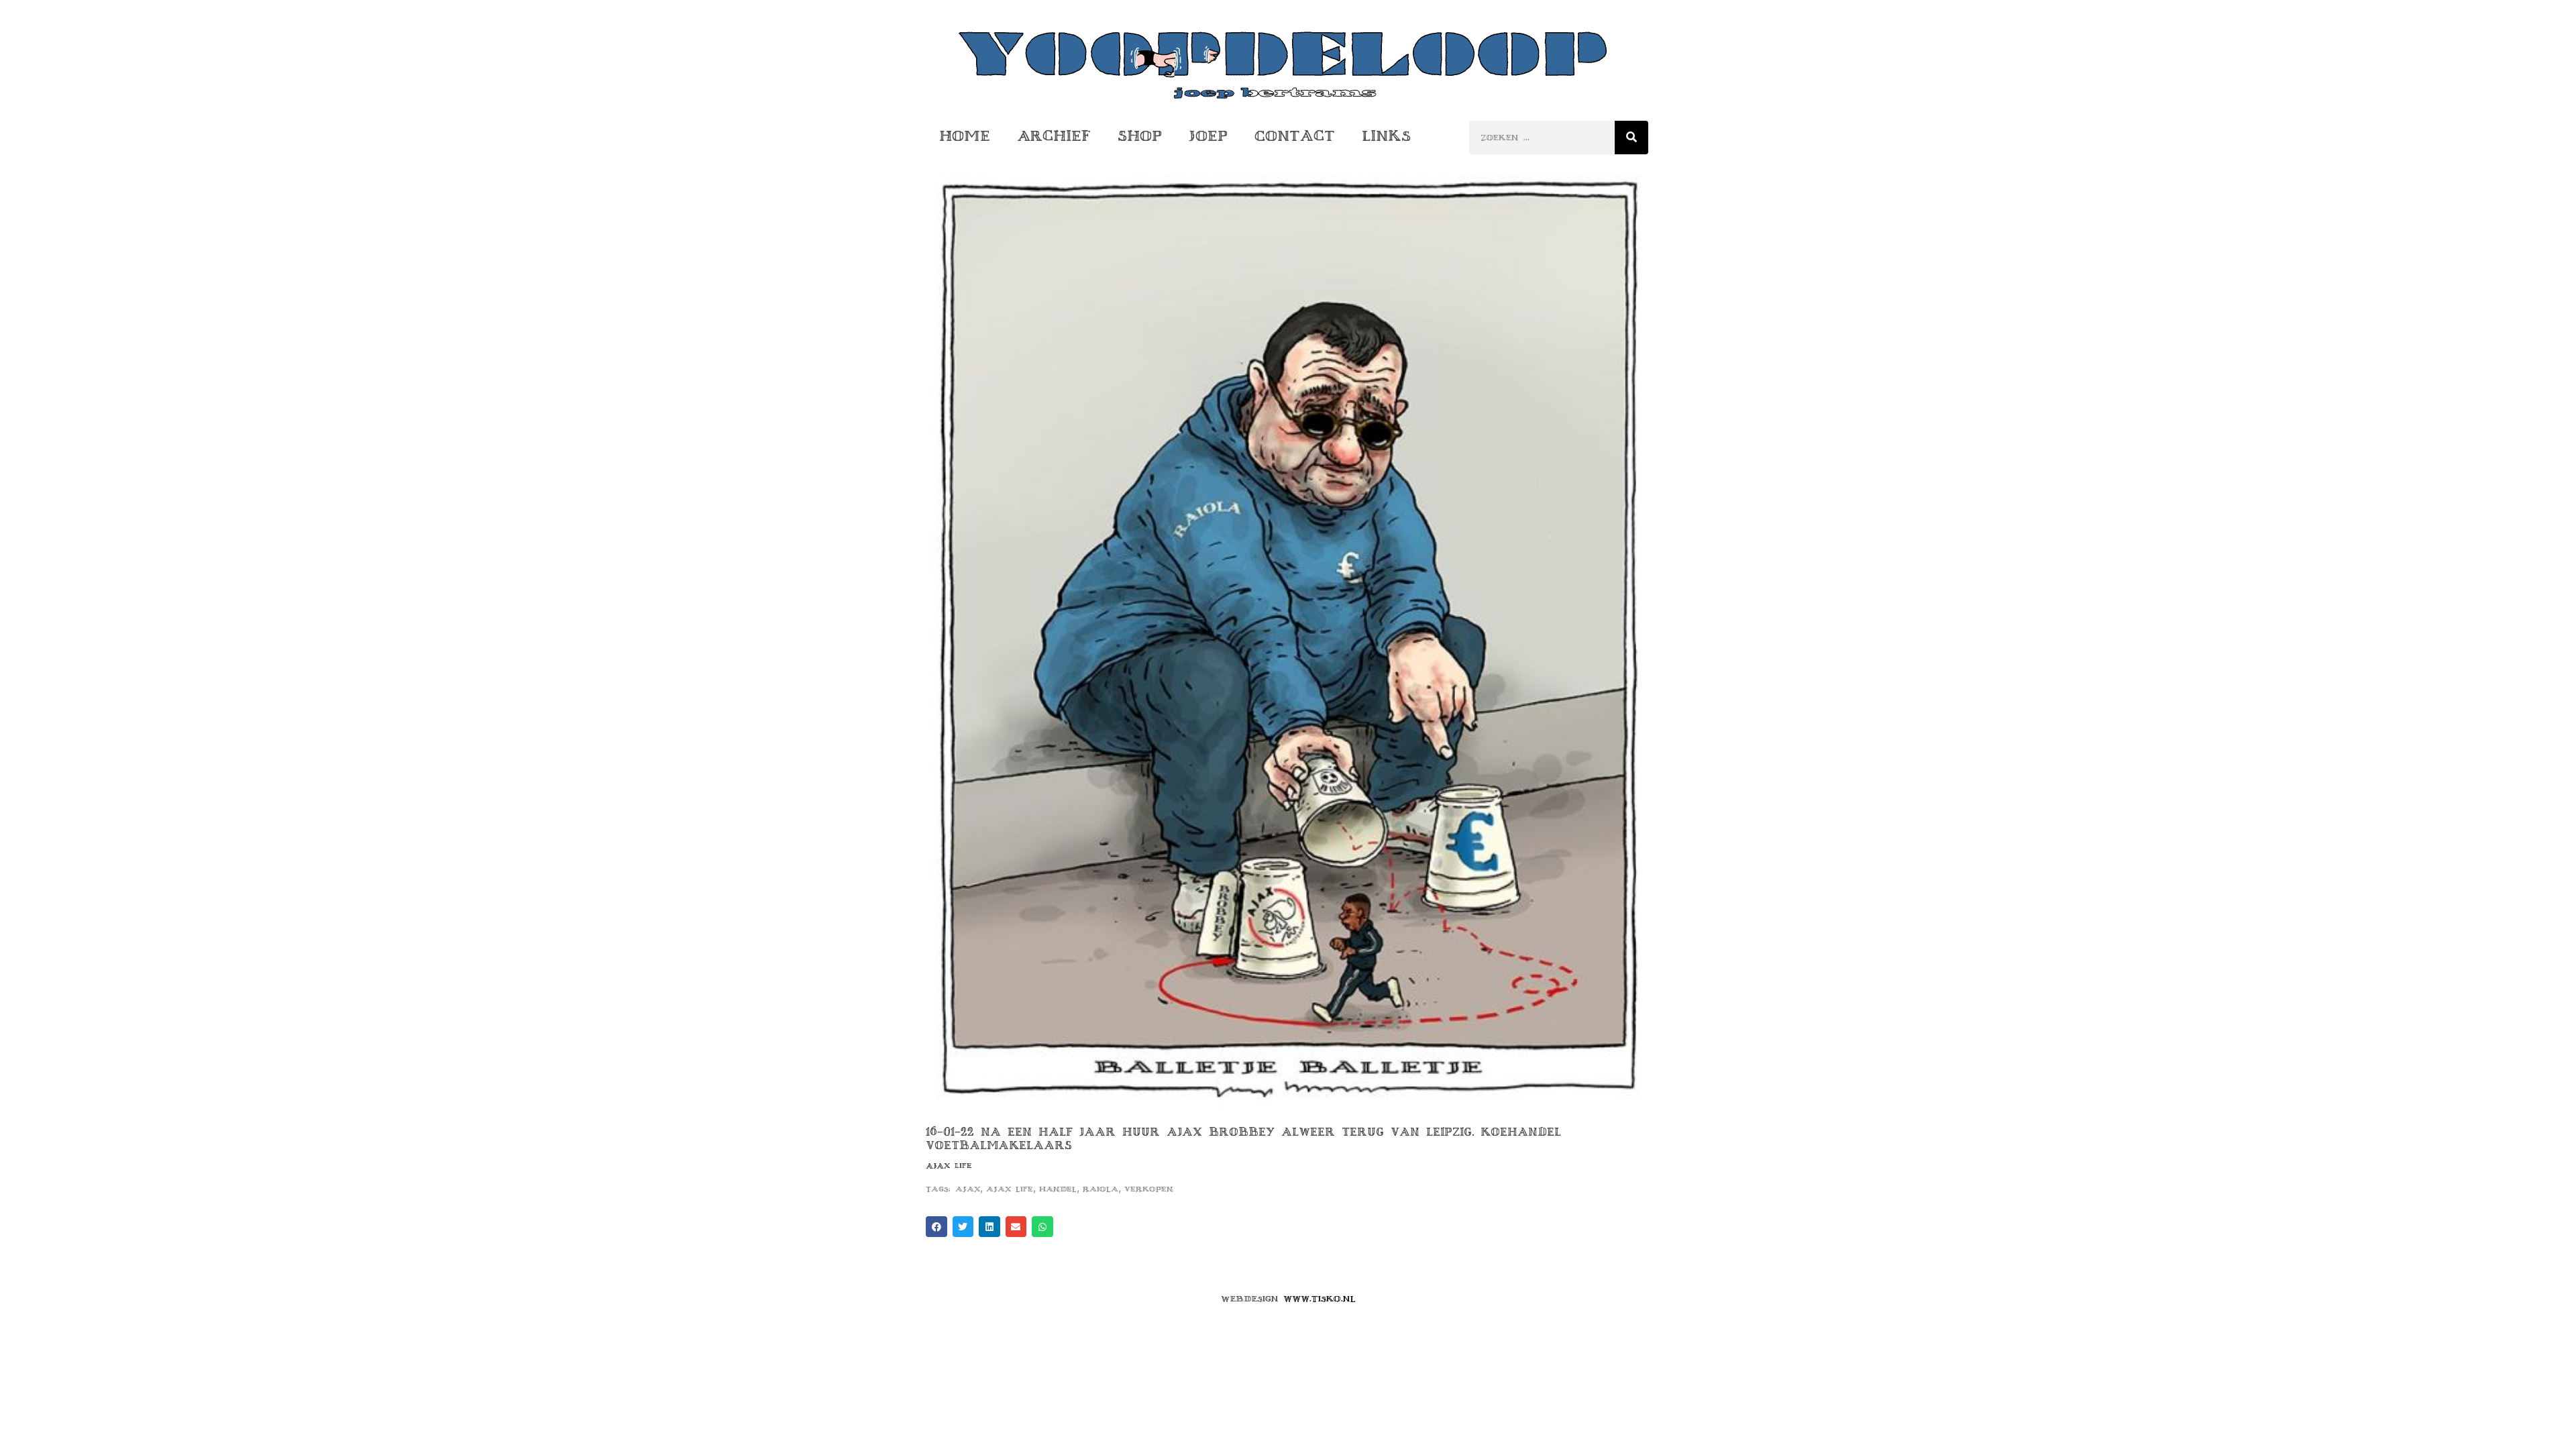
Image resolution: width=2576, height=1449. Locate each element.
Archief (1054, 136)
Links (1386, 136)
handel (1058, 1189)
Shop (1140, 136)
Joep (1208, 136)
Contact (1295, 136)
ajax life (1010, 1189)
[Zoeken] (1631, 138)
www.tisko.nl (1320, 1299)
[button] (936, 1227)
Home (965, 136)
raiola (1101, 1189)
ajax (968, 1189)
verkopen (1149, 1189)
